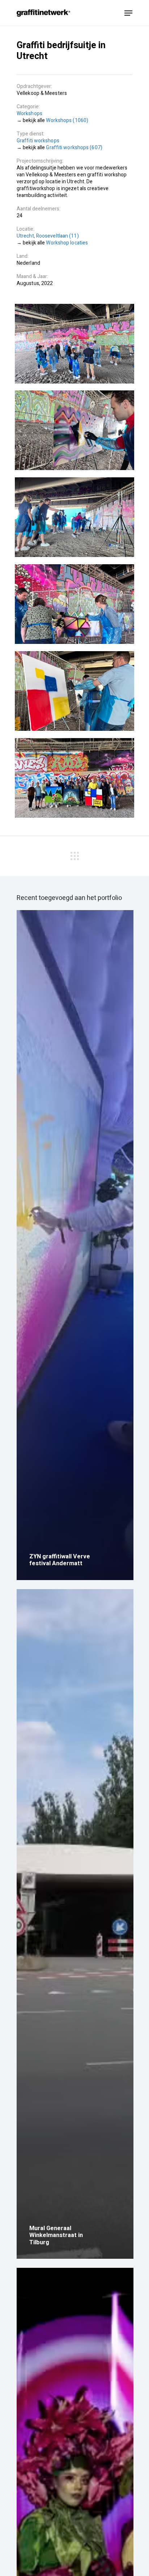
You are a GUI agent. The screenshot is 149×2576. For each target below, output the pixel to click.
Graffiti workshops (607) (74, 148)
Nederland (28, 263)
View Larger (74, 344)
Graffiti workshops (38, 141)
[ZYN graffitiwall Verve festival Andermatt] (75, 1245)
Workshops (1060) (67, 120)
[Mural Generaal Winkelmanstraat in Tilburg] (75, 1924)
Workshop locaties (67, 243)
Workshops (29, 114)
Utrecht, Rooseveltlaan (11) (48, 236)
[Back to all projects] (74, 855)
